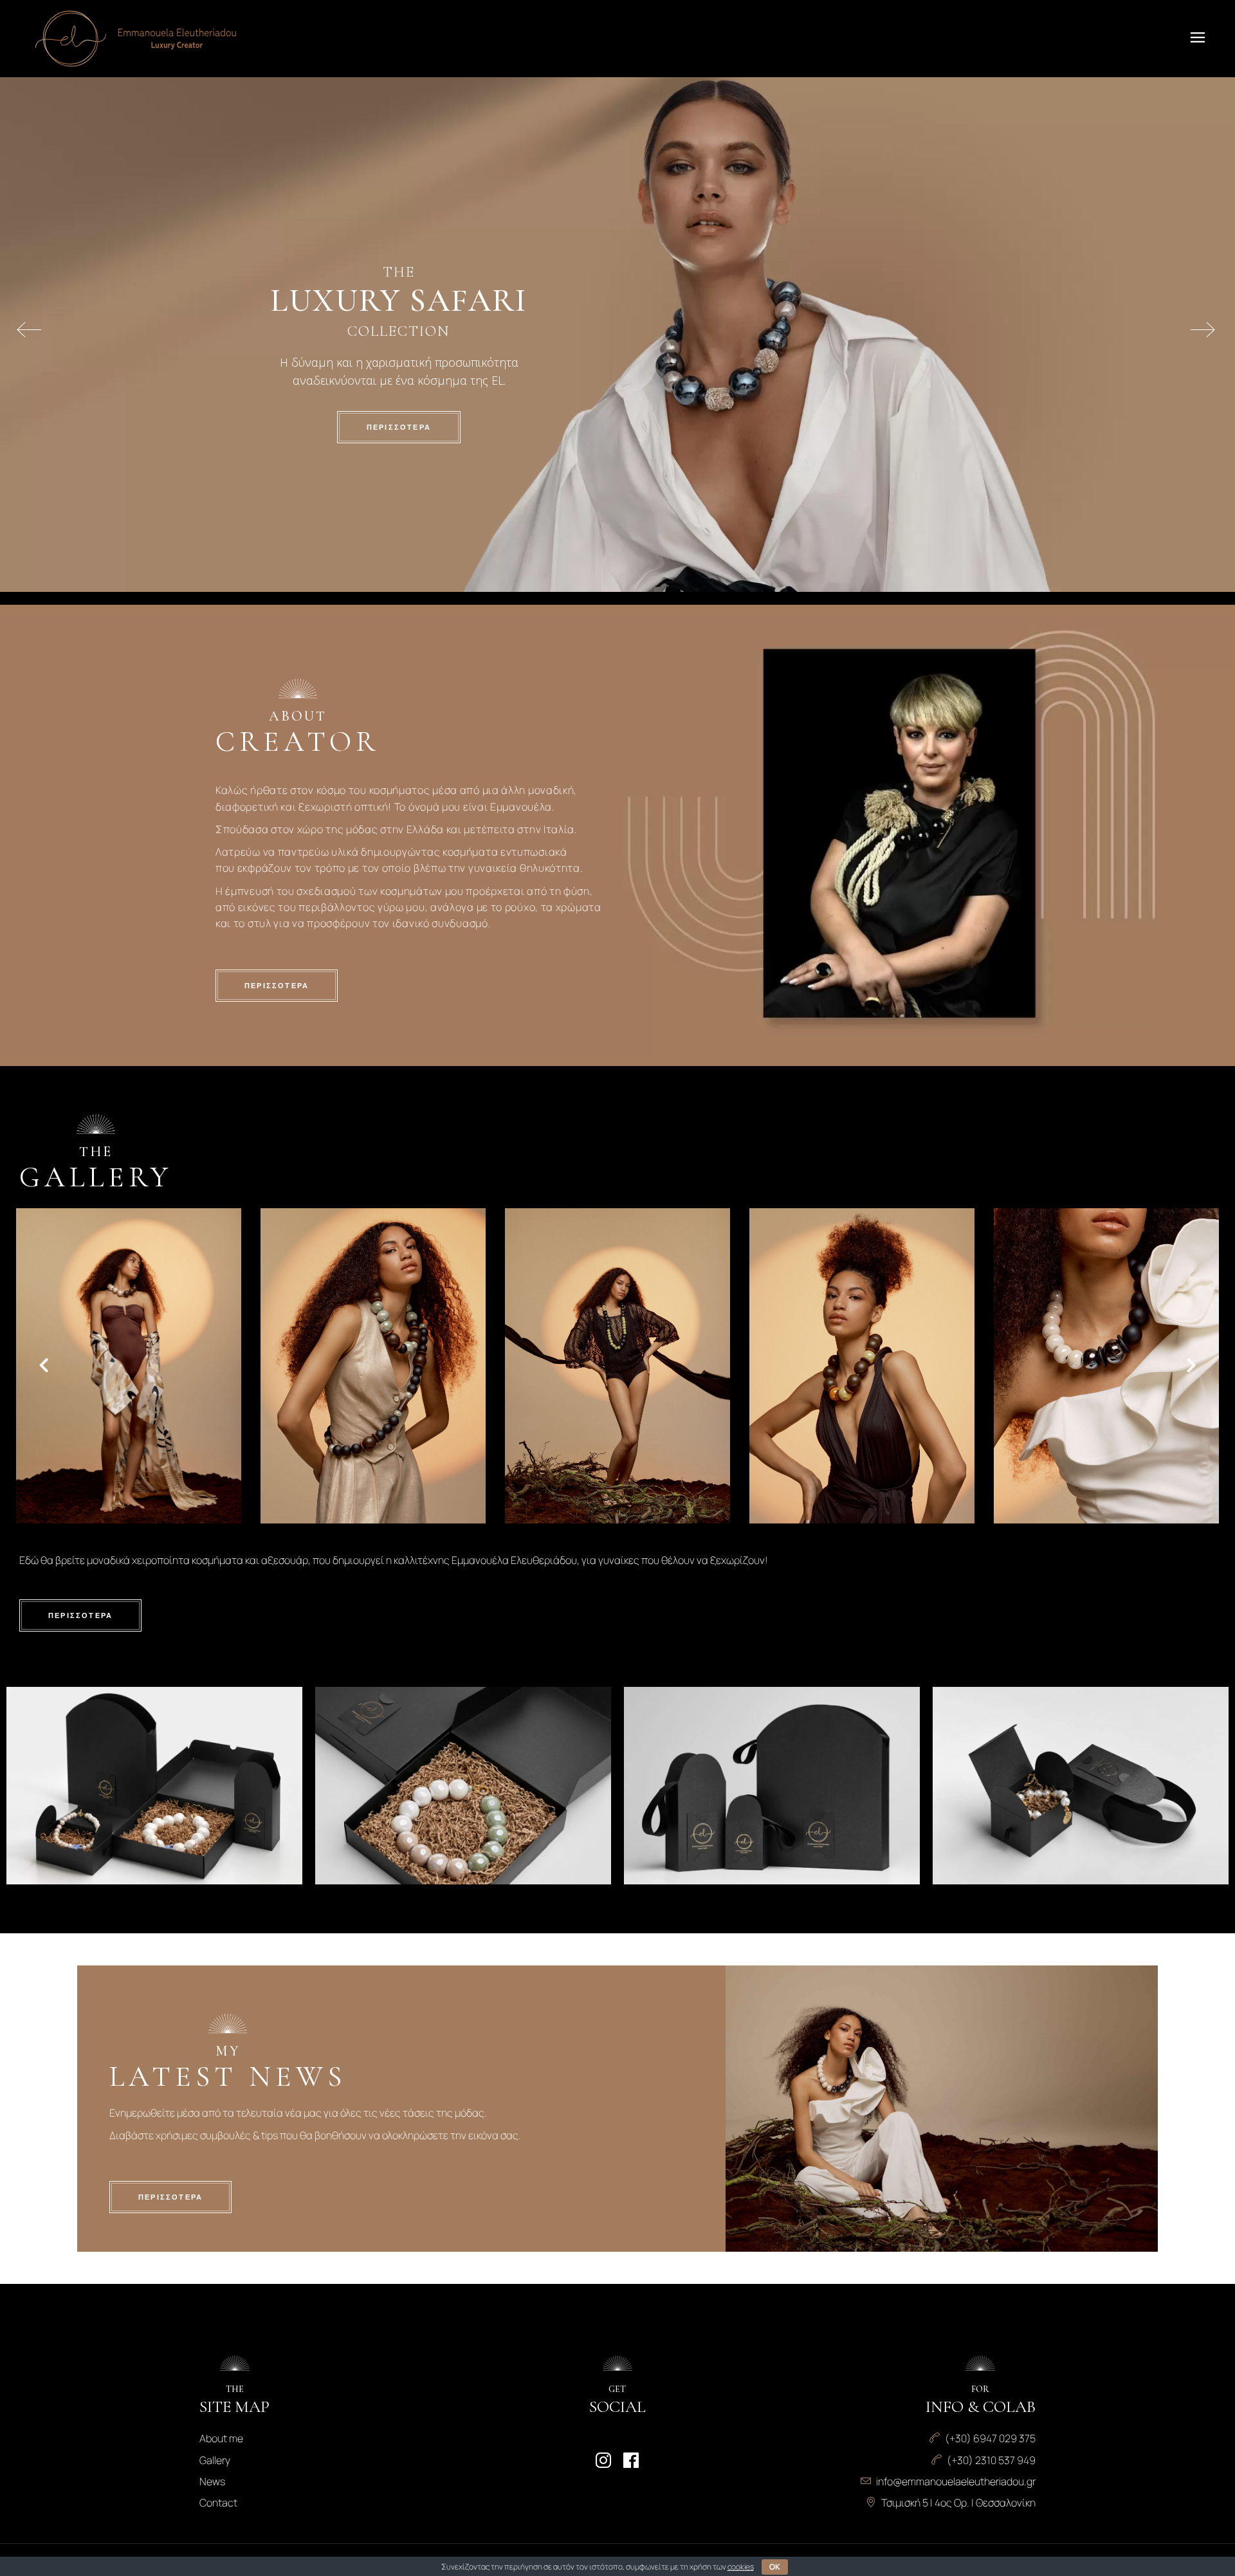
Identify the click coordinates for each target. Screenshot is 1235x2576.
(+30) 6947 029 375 (990, 2438)
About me (221, 2438)
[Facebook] (631, 2460)
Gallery (215, 2460)
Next (1191, 1368)
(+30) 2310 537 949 (991, 2460)
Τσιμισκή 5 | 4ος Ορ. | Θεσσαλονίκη (958, 2503)
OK (775, 2567)
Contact (218, 2503)
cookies (741, 2567)
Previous (39, 1368)
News (212, 2481)
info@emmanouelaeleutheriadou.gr (956, 2481)
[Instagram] (603, 2460)
